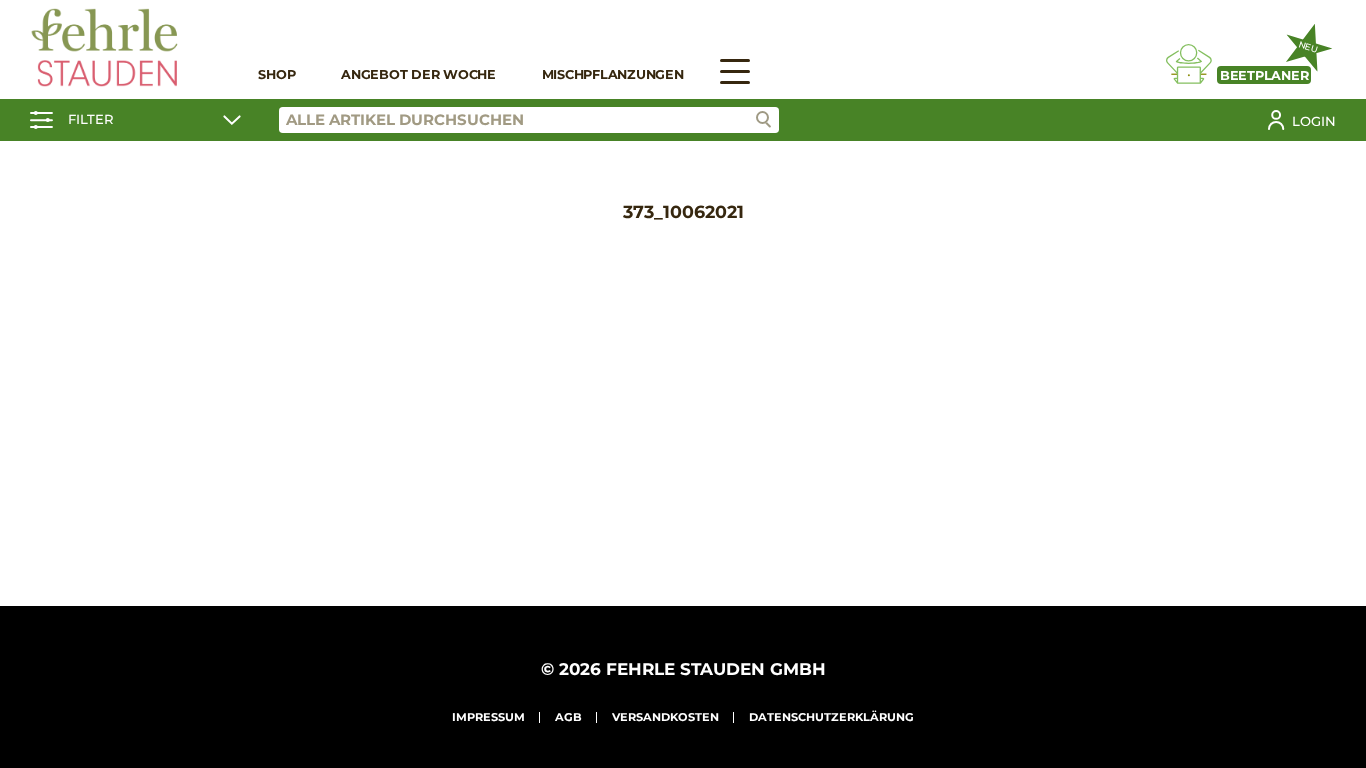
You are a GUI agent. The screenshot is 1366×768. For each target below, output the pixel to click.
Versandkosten (665, 717)
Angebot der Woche (418, 74)
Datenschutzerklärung (831, 717)
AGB (568, 717)
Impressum (488, 717)
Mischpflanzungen (613, 74)
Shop (276, 74)
